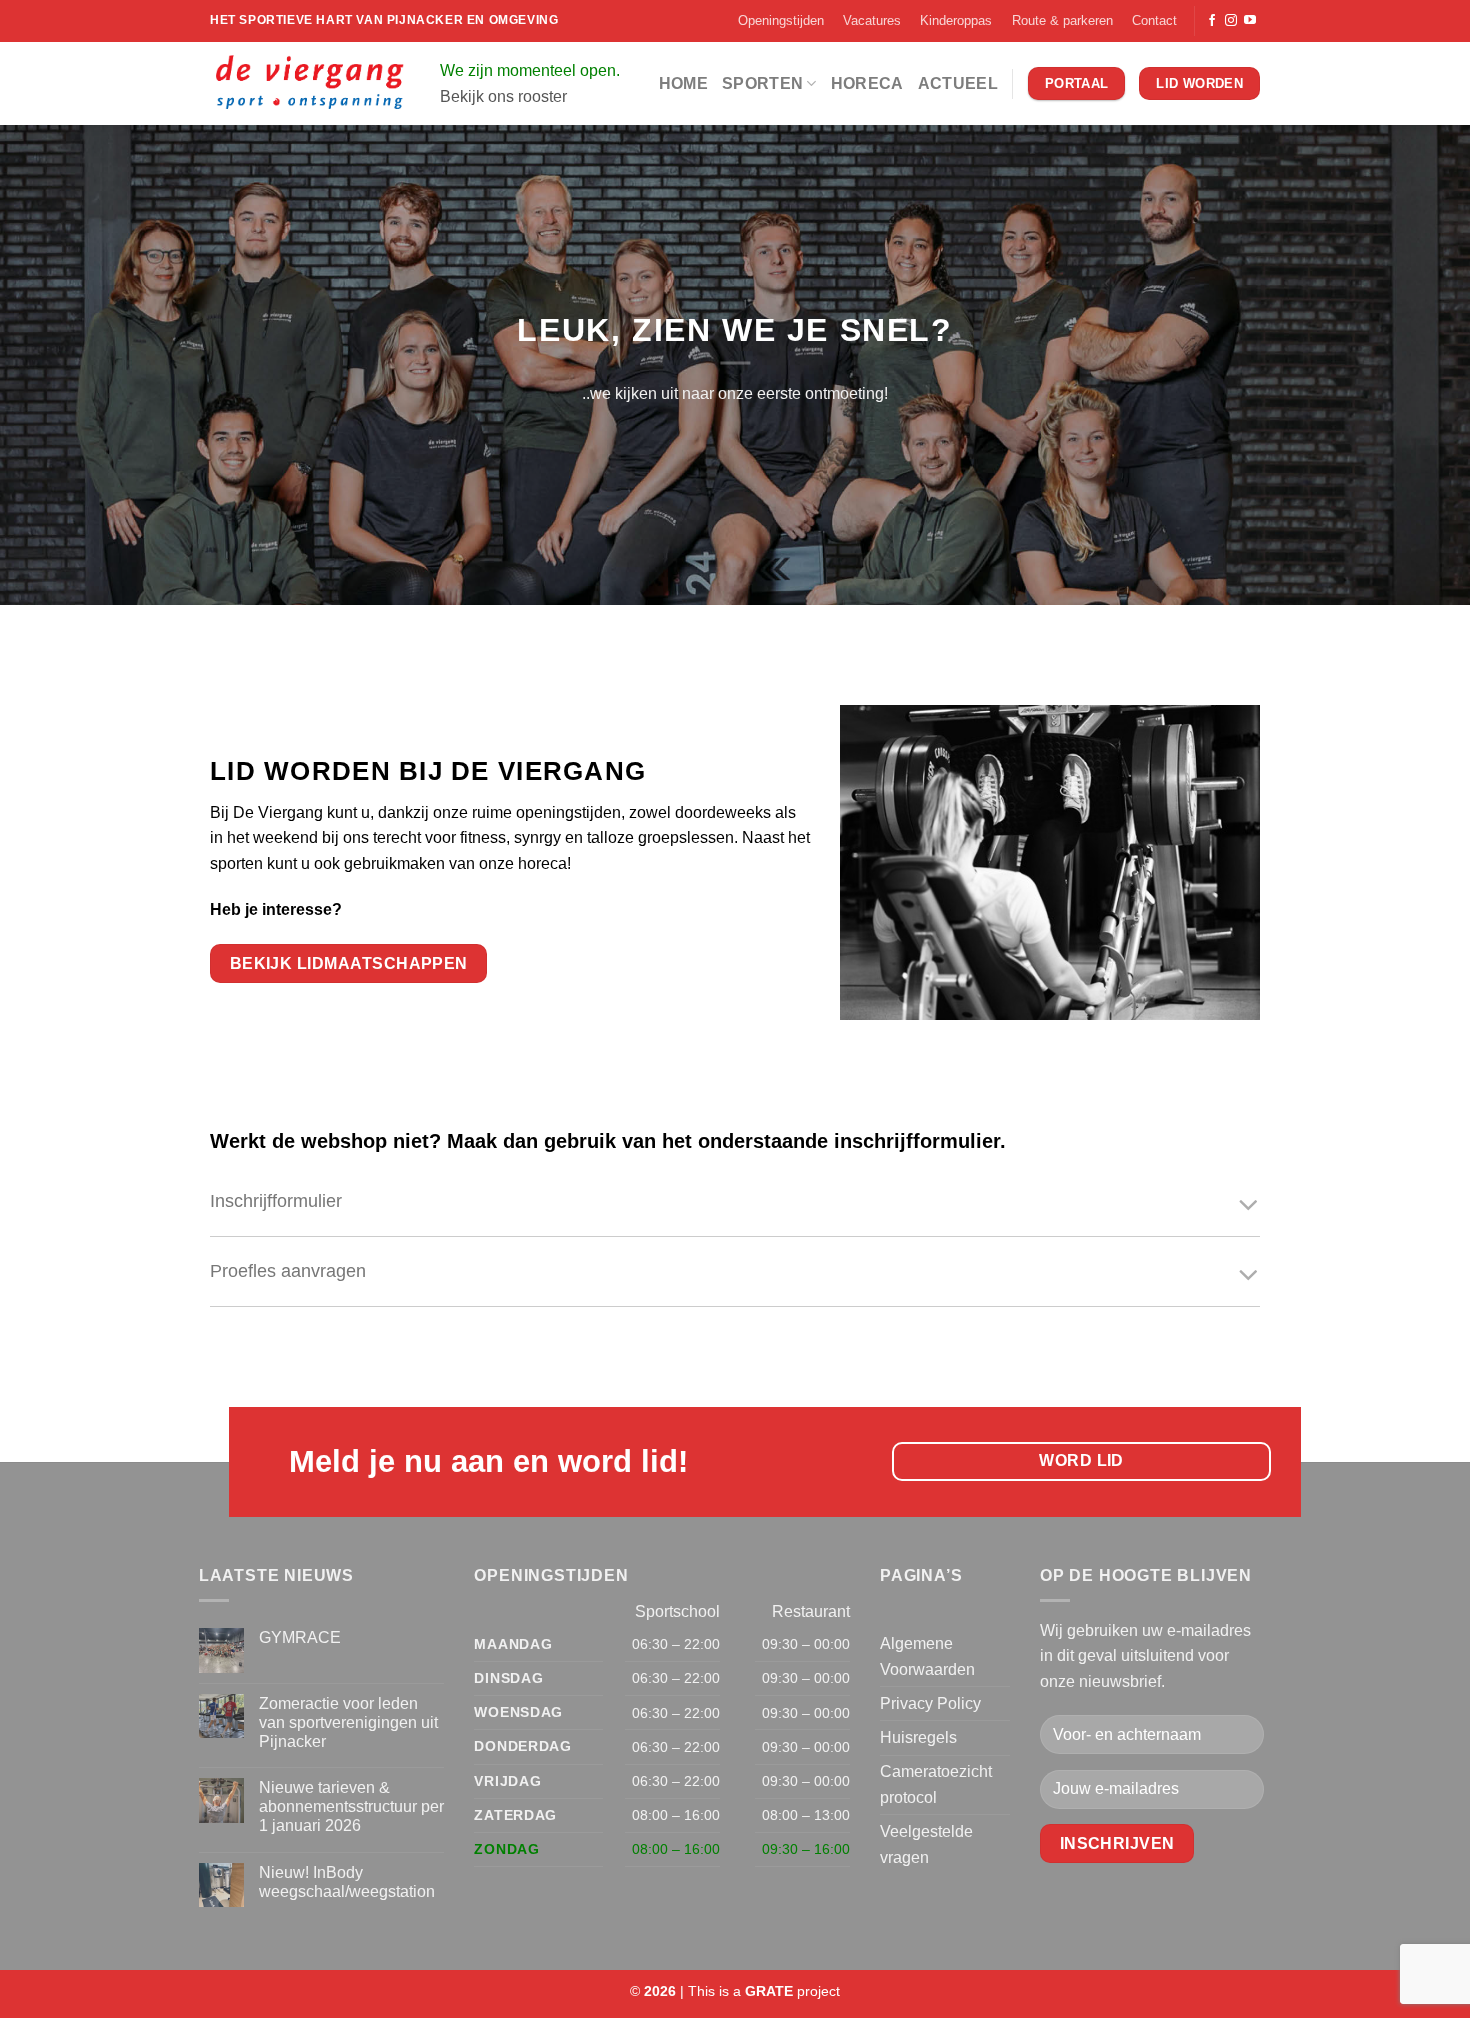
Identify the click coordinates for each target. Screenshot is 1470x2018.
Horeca (867, 83)
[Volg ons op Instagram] (1231, 21)
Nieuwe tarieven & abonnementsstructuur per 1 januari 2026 (351, 1806)
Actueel (958, 83)
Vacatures (872, 20)
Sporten (762, 83)
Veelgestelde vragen (926, 1844)
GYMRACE (300, 1637)
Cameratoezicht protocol (936, 1784)
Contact (1154, 20)
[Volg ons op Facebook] (1212, 21)
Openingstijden (781, 20)
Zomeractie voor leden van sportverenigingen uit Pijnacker (348, 1722)
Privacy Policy (930, 1703)
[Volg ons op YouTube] (1250, 21)
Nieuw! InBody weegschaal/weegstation (347, 1882)
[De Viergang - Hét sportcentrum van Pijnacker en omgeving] (310, 83)
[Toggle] (1248, 1206)
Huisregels (918, 1737)
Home (683, 83)
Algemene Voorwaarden (927, 1656)
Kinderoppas (956, 20)
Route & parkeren (1062, 20)
